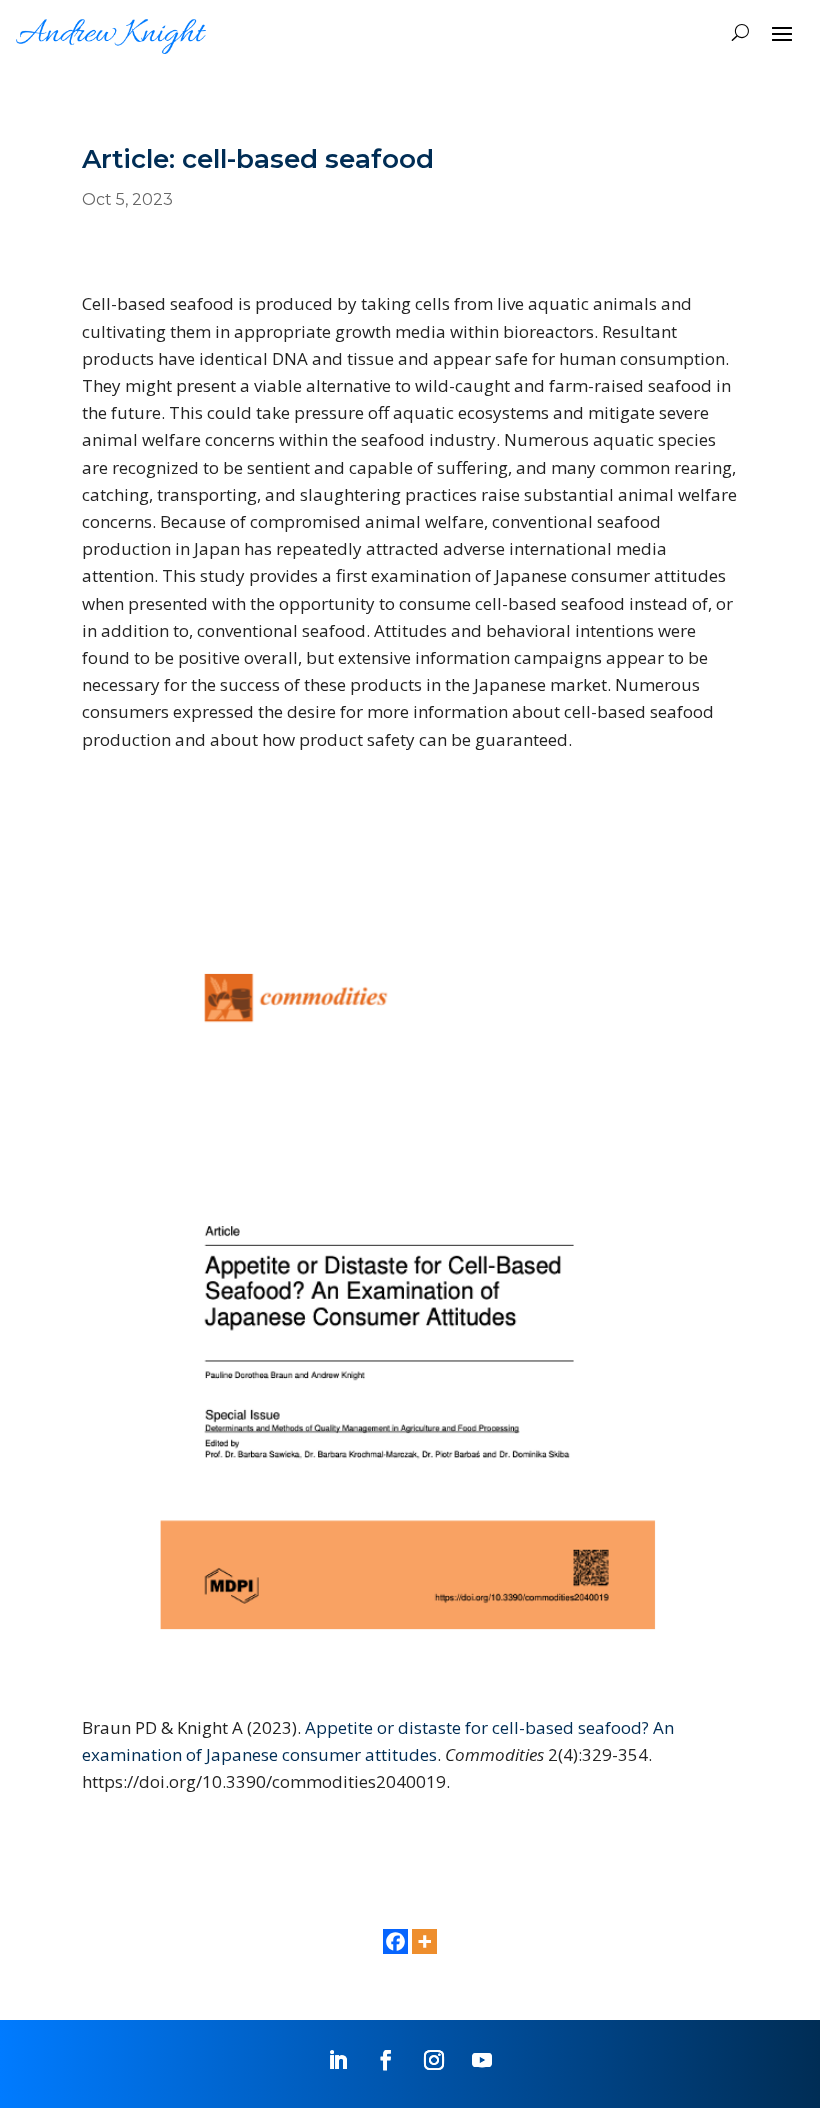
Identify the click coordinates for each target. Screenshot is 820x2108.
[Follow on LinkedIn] (338, 2060)
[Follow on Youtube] (482, 2060)
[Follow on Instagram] (434, 2060)
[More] (424, 1941)
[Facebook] (395, 1941)
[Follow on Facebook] (386, 2060)
